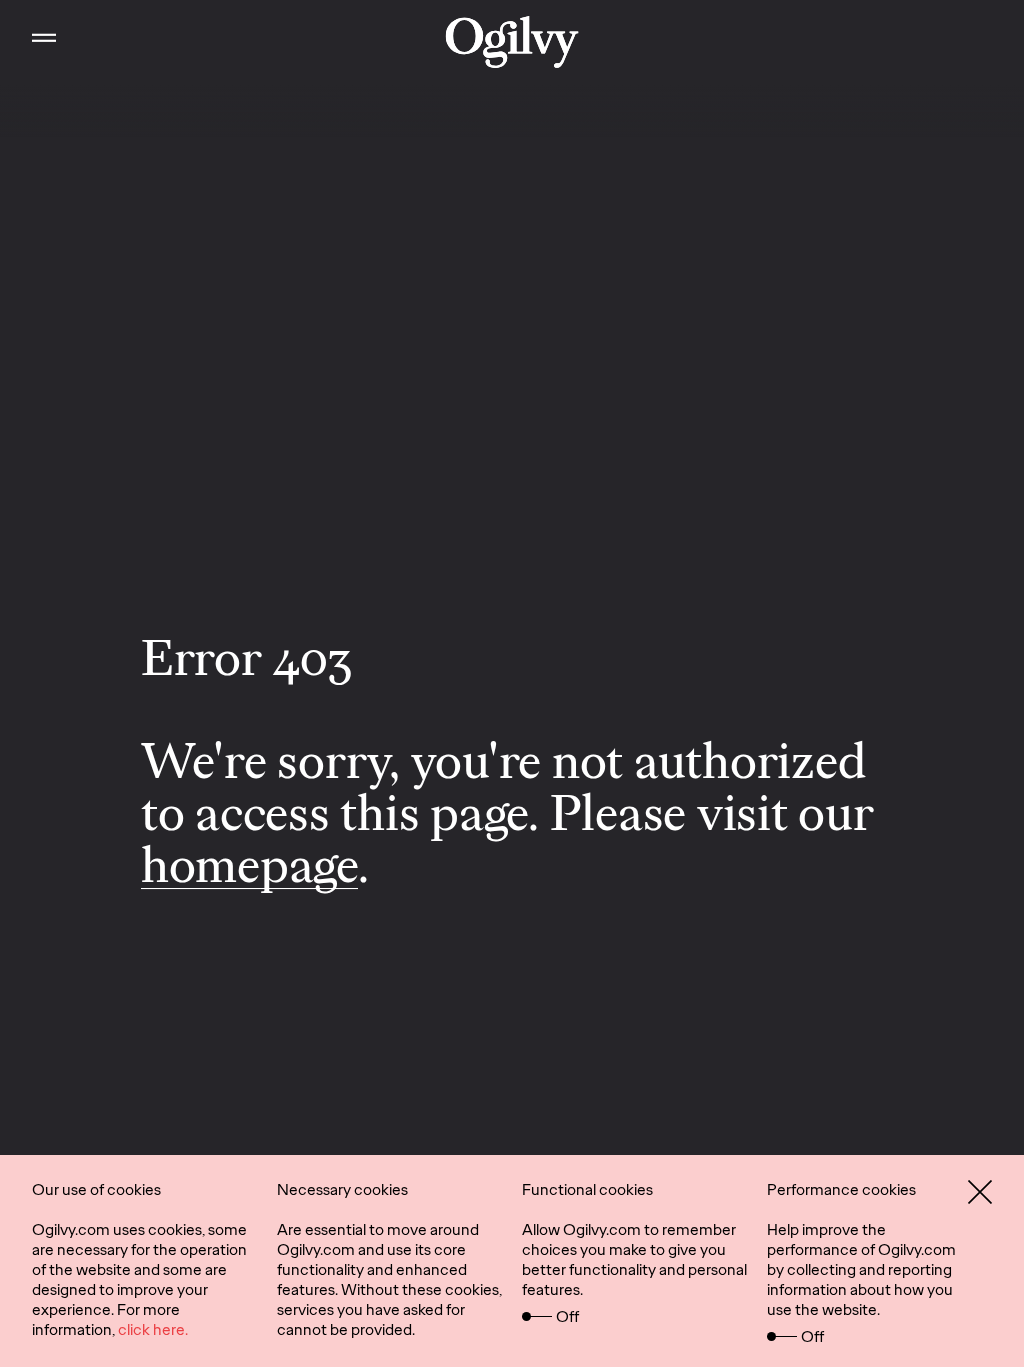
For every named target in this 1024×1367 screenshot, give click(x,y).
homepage (249, 865)
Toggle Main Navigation (44, 42)
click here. (153, 1329)
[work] (512, 42)
